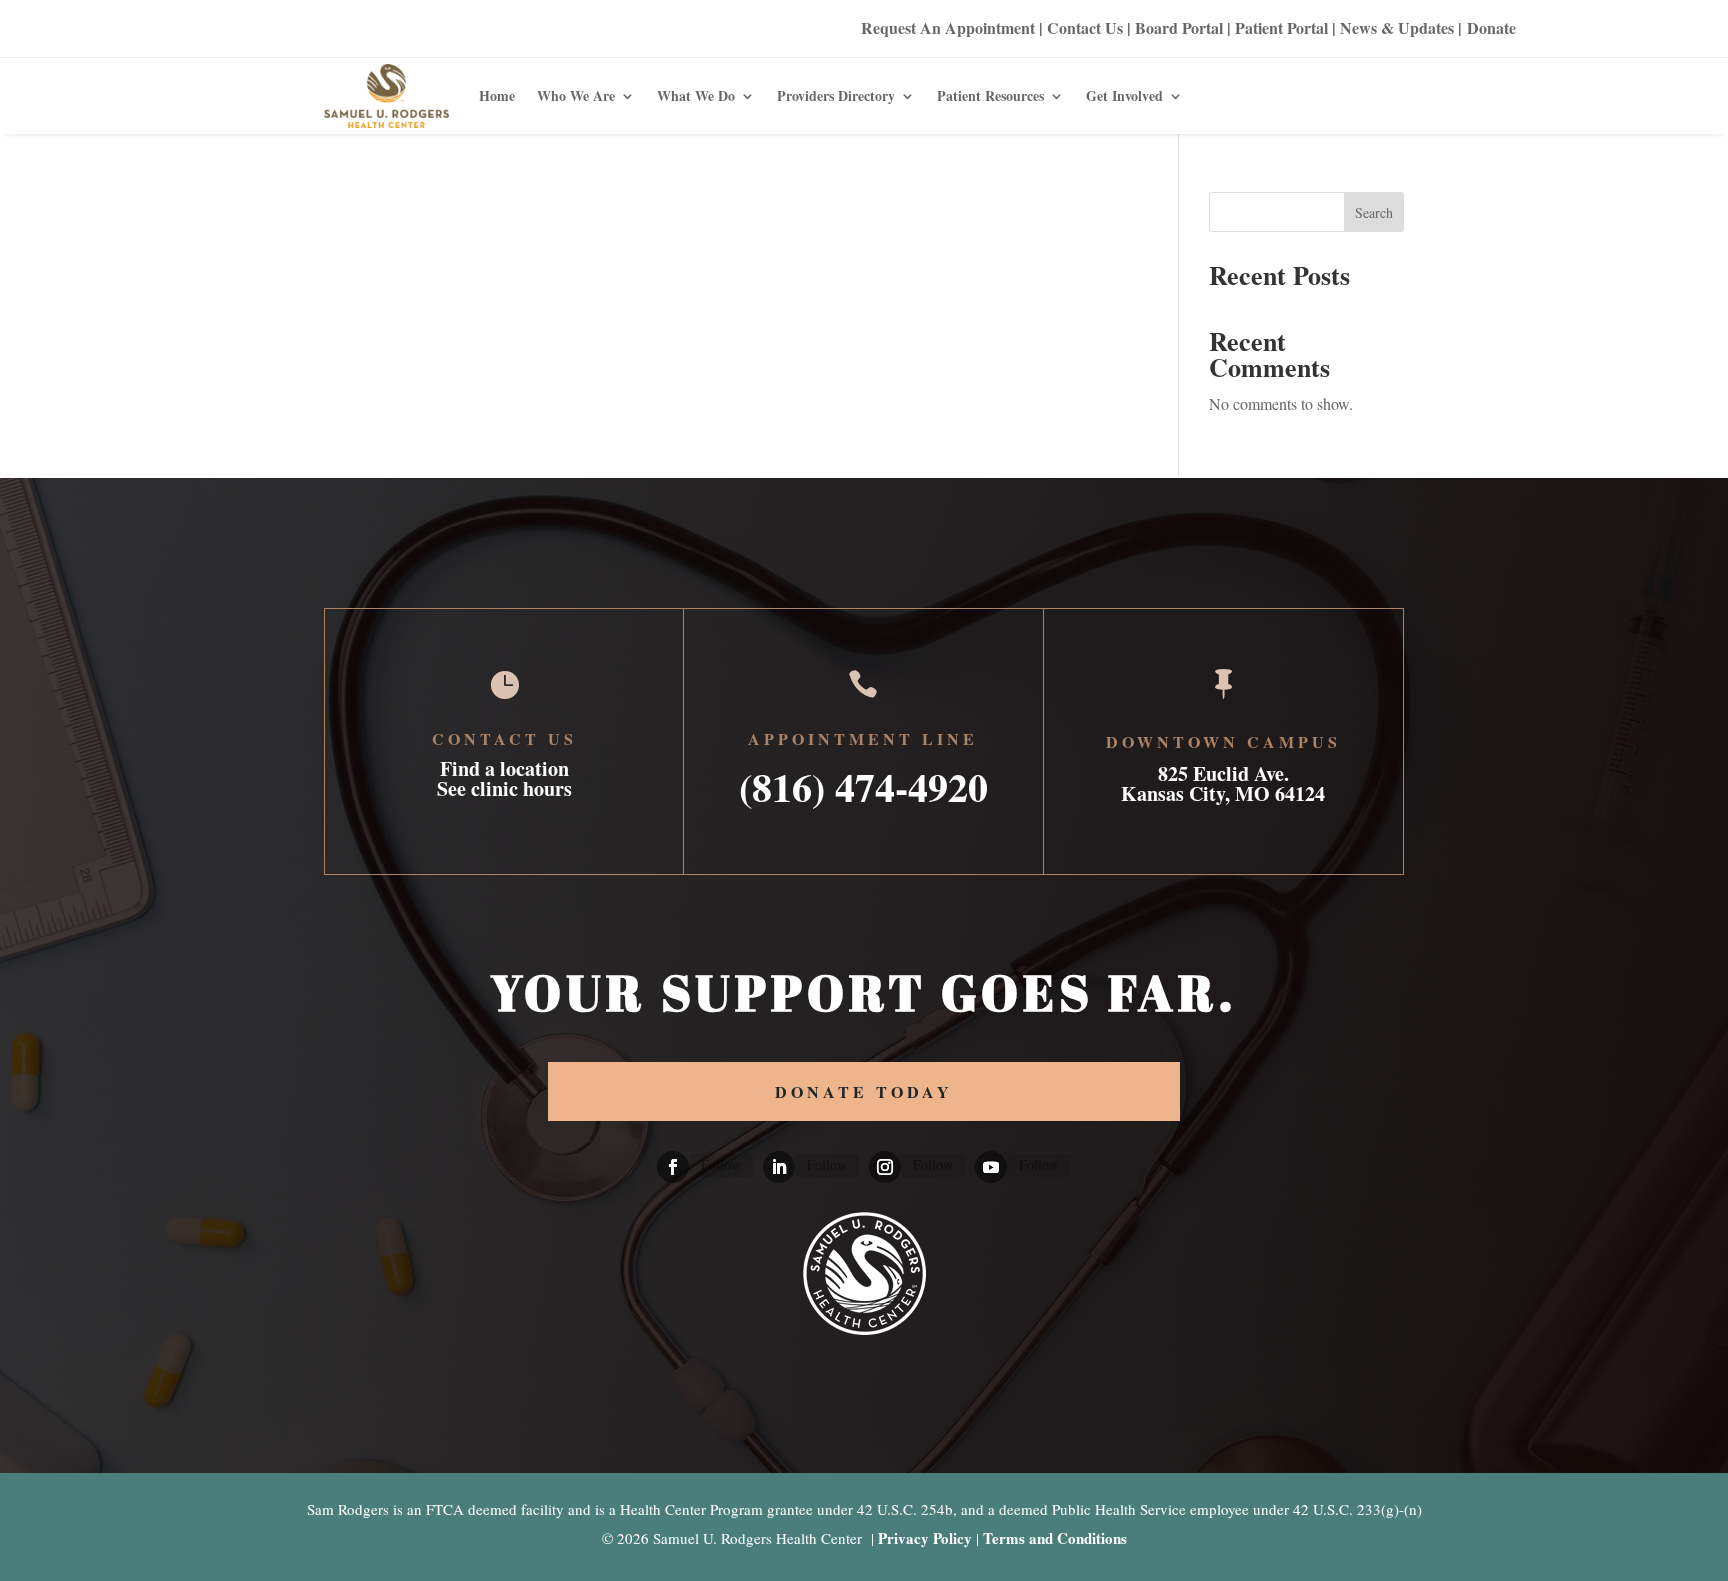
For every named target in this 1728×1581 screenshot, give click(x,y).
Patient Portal (1281, 27)
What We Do (696, 95)
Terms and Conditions (1055, 1538)
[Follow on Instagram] (885, 1167)
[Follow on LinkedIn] (779, 1167)
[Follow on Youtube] (991, 1167)
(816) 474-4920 (863, 780)
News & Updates (1397, 27)
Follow (721, 1164)
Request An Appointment (948, 27)
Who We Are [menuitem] (576, 95)
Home (497, 95)
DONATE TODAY (864, 1091)
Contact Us (1085, 27)
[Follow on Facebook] (673, 1167)
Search (1374, 212)
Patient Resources (990, 95)
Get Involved (1124, 95)
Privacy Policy (925, 1538)
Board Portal (1177, 27)
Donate (1491, 27)
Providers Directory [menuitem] (836, 95)
